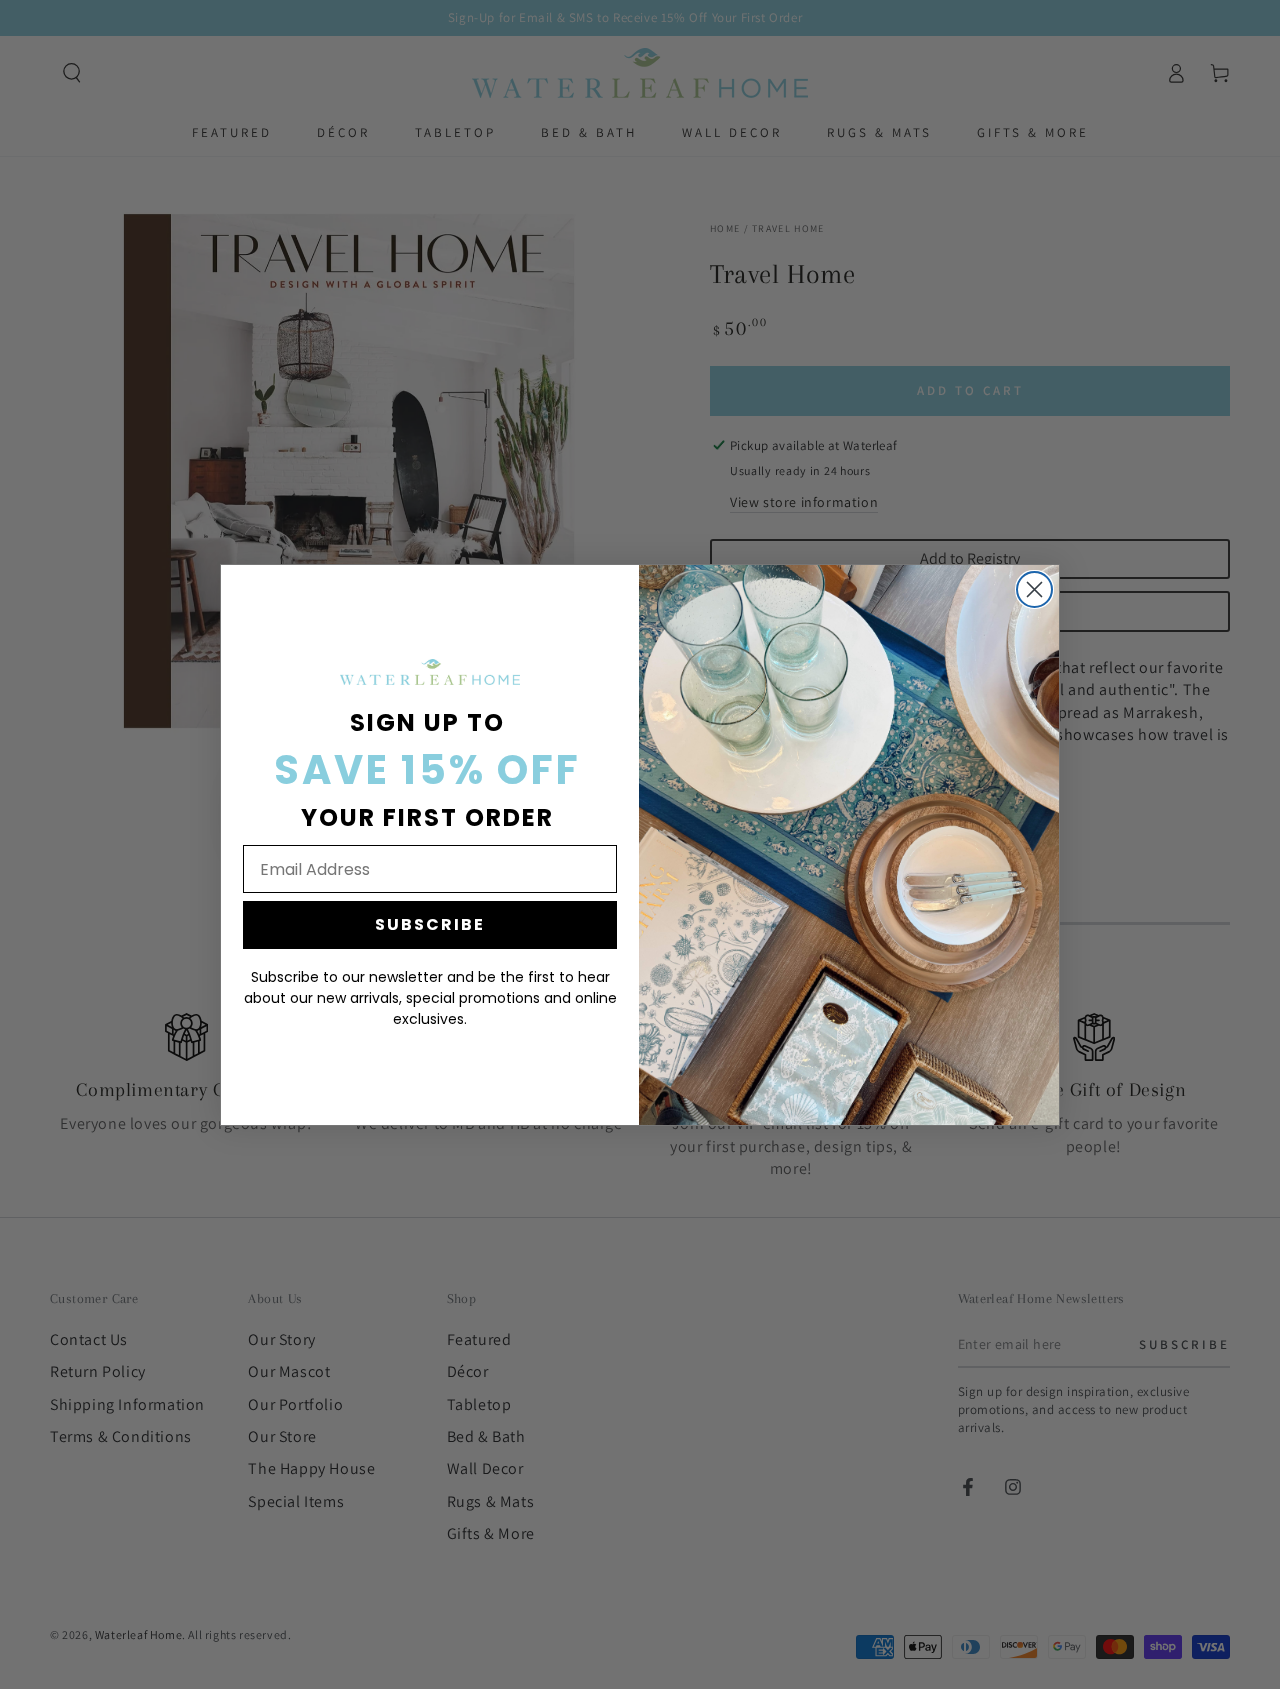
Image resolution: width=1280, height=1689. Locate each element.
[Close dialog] (1034, 589)
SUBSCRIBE (430, 924)
